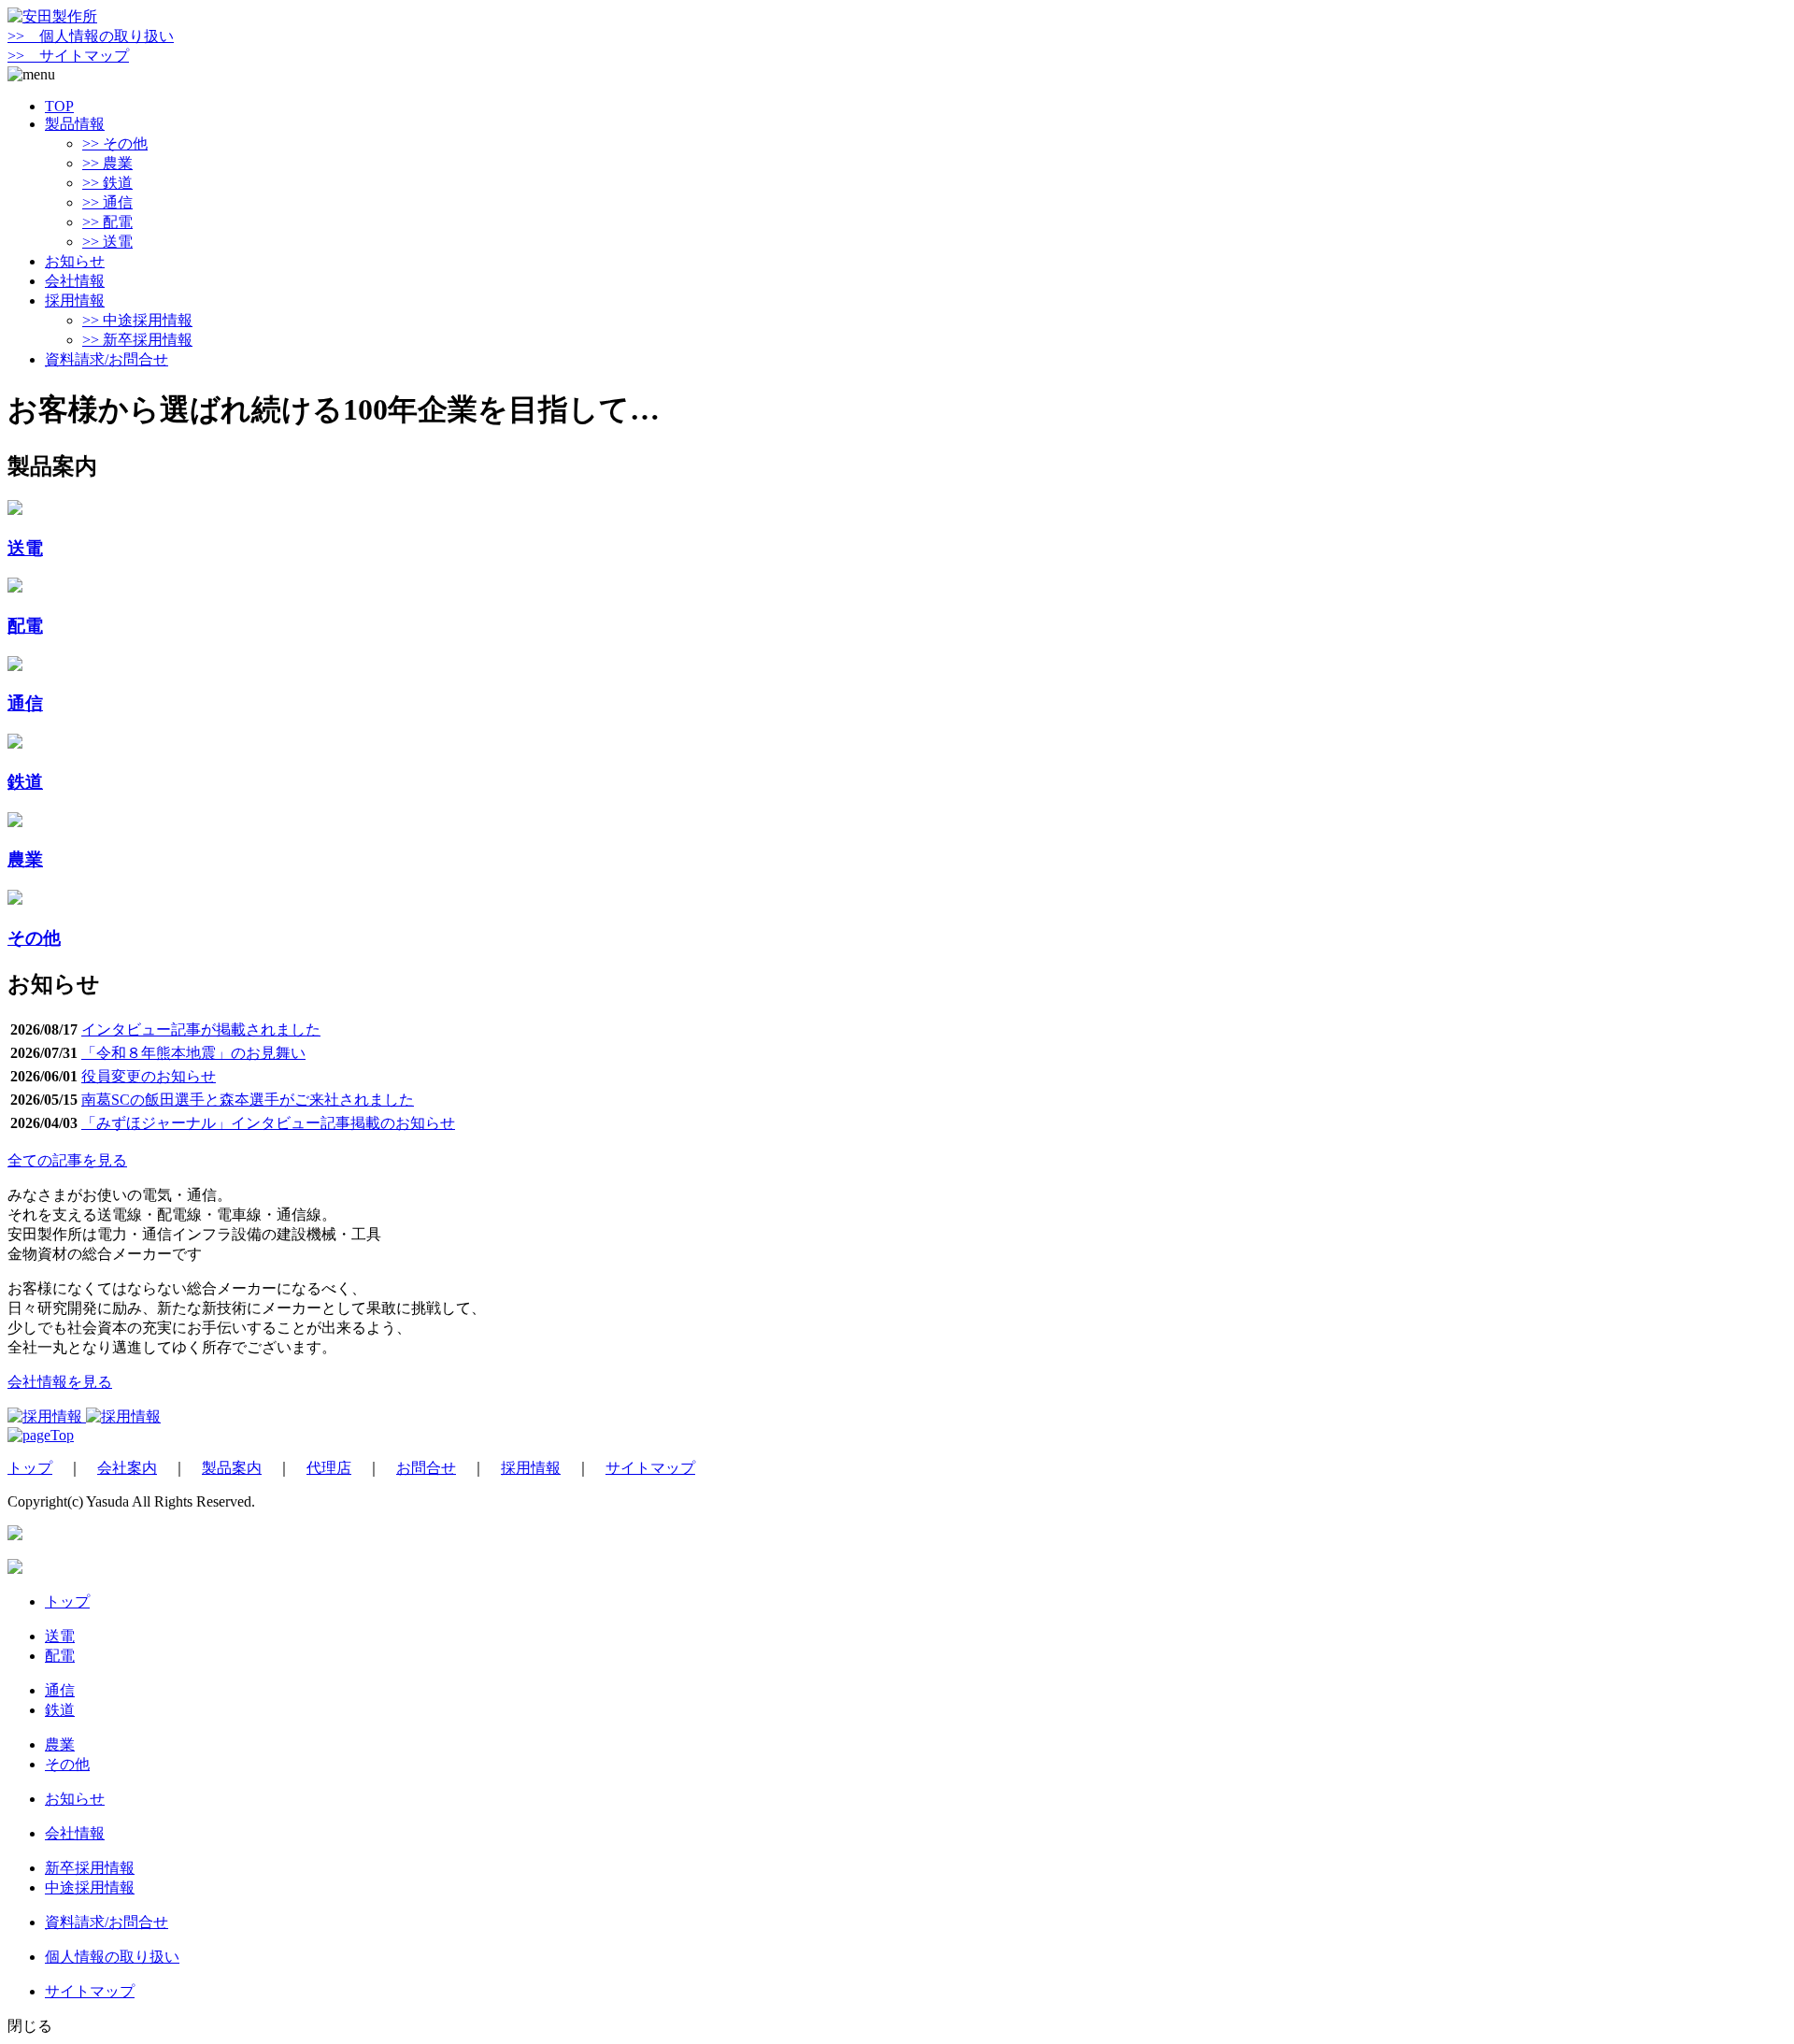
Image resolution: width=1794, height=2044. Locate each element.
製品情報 (75, 124)
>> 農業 (107, 163)
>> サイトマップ (68, 56)
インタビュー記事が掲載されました (201, 1029)
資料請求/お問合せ (107, 359)
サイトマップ (650, 1468)
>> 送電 (107, 242)
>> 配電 (107, 222)
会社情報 (75, 281)
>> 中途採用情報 (137, 320)
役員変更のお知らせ (149, 1076)
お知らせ (75, 261)
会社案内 (127, 1468)
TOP (59, 106)
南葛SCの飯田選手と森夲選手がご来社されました (248, 1100)
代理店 (329, 1468)
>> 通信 (107, 202)
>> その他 (115, 143)
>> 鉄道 (107, 183)
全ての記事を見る (67, 1160)
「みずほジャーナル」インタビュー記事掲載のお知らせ (268, 1123)
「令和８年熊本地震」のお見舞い (193, 1053)
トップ (30, 1468)
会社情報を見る (60, 1382)
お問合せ (426, 1468)
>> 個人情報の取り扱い (91, 36)
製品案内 (232, 1468)
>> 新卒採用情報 (137, 340)
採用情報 (75, 300)
